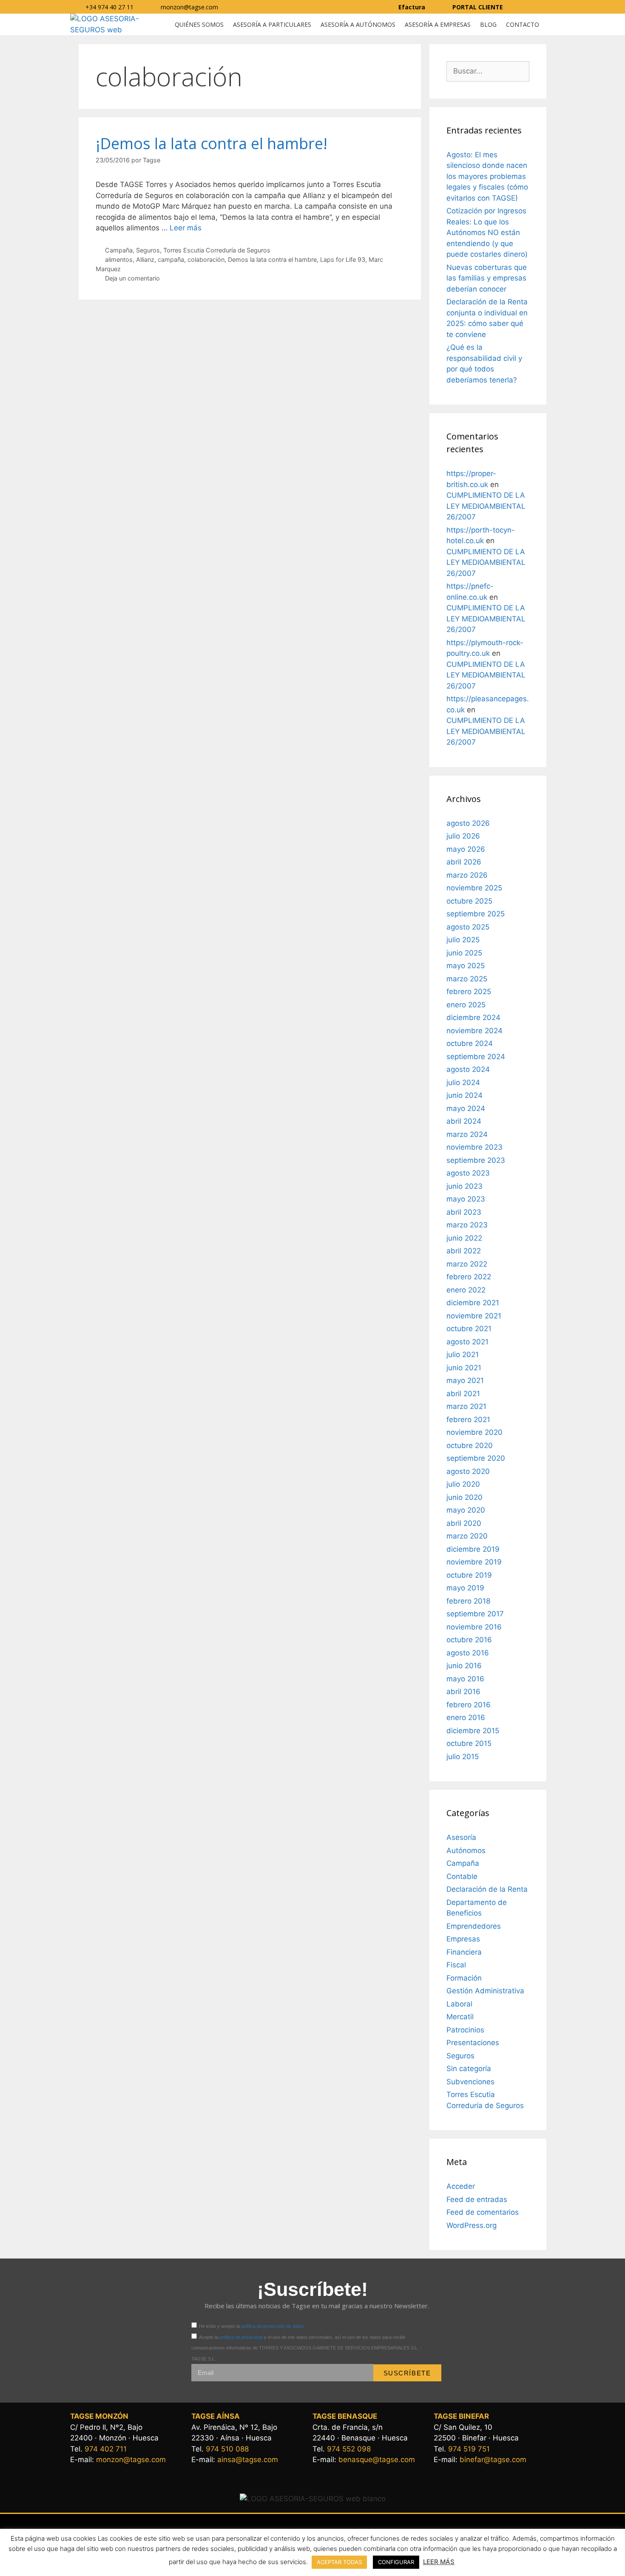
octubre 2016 (469, 1640)
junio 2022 (464, 1238)
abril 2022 (464, 1251)
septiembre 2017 (475, 1614)
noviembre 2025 (474, 888)
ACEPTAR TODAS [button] (339, 2562)
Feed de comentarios (483, 2212)
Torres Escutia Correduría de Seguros (217, 250)
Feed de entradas (477, 2199)
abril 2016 (463, 1692)
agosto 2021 (467, 1342)
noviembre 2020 (474, 1432)
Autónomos (466, 1851)
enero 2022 (466, 1290)
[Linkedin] (545, 7)
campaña (171, 259)
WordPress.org (472, 2225)
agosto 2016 (468, 1653)
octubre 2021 (469, 1329)
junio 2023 (464, 1186)
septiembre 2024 (476, 1057)
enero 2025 (466, 1005)
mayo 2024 (466, 1108)
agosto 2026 (468, 823)
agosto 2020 (468, 1471)
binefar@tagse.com (493, 2460)
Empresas (463, 1939)
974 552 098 (349, 2449)
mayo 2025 (466, 966)
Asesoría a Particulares (272, 24)
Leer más (186, 228)
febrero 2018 (468, 1601)
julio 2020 (463, 1484)
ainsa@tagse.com (248, 2460)
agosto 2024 (468, 1069)
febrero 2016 (469, 1705)
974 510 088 (227, 2449)
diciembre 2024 (473, 1017)
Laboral (459, 2004)
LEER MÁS (439, 2562)
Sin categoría (469, 2069)
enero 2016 (466, 1717)
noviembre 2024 (474, 1031)
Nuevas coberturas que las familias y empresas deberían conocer (487, 278)
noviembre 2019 (474, 1562)
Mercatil (460, 2017)
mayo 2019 (465, 1588)
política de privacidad (241, 2337)
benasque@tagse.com (377, 2460)
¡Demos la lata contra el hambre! (212, 143)
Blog (488, 24)
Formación (464, 1978)
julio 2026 (463, 836)
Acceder (461, 2186)
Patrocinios (465, 2030)
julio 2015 (463, 1757)
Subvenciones (470, 2082)
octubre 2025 (469, 901)
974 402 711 (106, 2449)
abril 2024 (464, 1121)
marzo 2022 (467, 1264)
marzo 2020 (467, 1536)
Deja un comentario (132, 278)
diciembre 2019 (473, 1549)
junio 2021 (464, 1368)
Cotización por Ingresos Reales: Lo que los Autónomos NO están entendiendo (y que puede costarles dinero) (487, 232)
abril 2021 (463, 1394)
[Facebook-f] (513, 7)
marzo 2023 (467, 1225)
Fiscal (456, 1965)
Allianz (145, 259)
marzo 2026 (467, 875)
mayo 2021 (465, 1380)
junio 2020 (464, 1497)
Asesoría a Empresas (438, 24)
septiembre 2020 (476, 1458)
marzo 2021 (466, 1406)
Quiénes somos (199, 24)
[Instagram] (529, 7)
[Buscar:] (488, 71)
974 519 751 (469, 2449)
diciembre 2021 (473, 1303)
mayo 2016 (465, 1679)
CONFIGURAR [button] (396, 2562)
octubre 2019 (469, 1575)
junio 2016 (464, 1666)
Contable (462, 1876)
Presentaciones (473, 2043)
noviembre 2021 (474, 1316)
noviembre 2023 (474, 1147)
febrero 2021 (468, 1420)
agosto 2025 (468, 927)
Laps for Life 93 (343, 259)
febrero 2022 (469, 1277)
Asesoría (461, 1837)
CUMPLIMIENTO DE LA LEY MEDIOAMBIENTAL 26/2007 (486, 506)
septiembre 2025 (476, 914)
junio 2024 (464, 1095)
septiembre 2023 (476, 1160)
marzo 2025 (467, 979)
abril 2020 (464, 1523)
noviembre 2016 (474, 1627)
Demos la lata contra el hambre (272, 259)
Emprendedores (474, 1926)
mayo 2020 (466, 1510)
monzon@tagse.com (131, 2460)
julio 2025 (463, 940)
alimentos (119, 259)
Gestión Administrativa (485, 1991)
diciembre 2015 (473, 1731)
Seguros (148, 250)
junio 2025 (464, 953)
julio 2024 (463, 1083)
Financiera (464, 1952)
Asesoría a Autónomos (358, 24)
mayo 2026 (466, 849)
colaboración (206, 259)
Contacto (523, 24)
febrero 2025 (469, 992)
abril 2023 (464, 1212)
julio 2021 (463, 1355)
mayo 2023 (466, 1199)
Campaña (119, 250)
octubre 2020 (470, 1445)
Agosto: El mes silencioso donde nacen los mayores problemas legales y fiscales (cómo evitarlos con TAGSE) (487, 176)
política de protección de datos (273, 2326)
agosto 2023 (468, 1173)
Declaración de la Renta (487, 1889)
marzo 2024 (467, 1134)
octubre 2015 (469, 1743)
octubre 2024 (470, 1043)
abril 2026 (464, 862)
